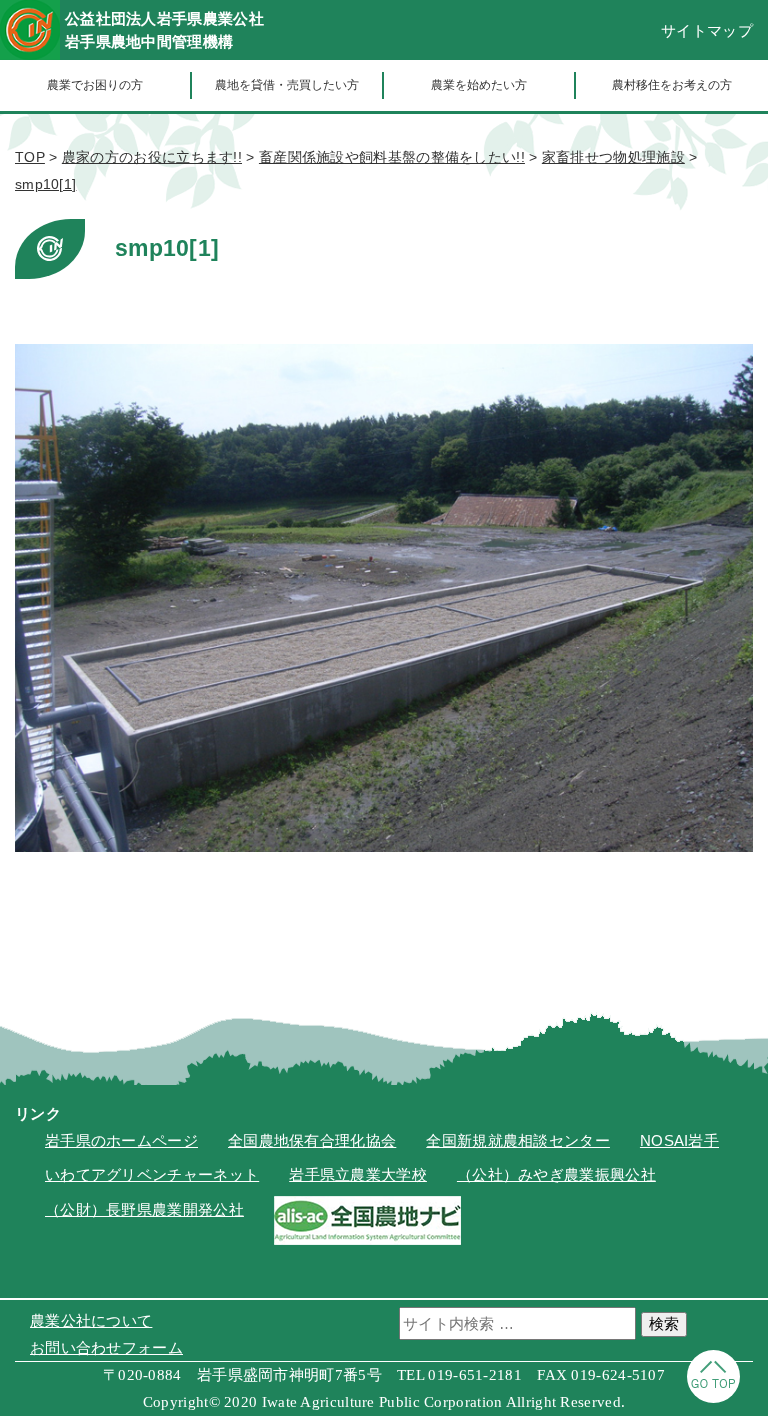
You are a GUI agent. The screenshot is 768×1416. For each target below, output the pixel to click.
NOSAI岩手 (679, 1140)
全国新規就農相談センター (518, 1140)
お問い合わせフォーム (106, 1347)
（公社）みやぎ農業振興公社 (556, 1174)
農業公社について (91, 1320)
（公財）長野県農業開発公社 (144, 1209)
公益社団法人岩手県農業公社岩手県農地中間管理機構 (164, 30)
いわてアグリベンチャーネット (152, 1174)
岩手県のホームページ (121, 1140)
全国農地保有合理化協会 (312, 1140)
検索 (664, 1323)
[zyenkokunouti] (367, 1239)
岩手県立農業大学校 (358, 1174)
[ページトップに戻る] (713, 1397)
